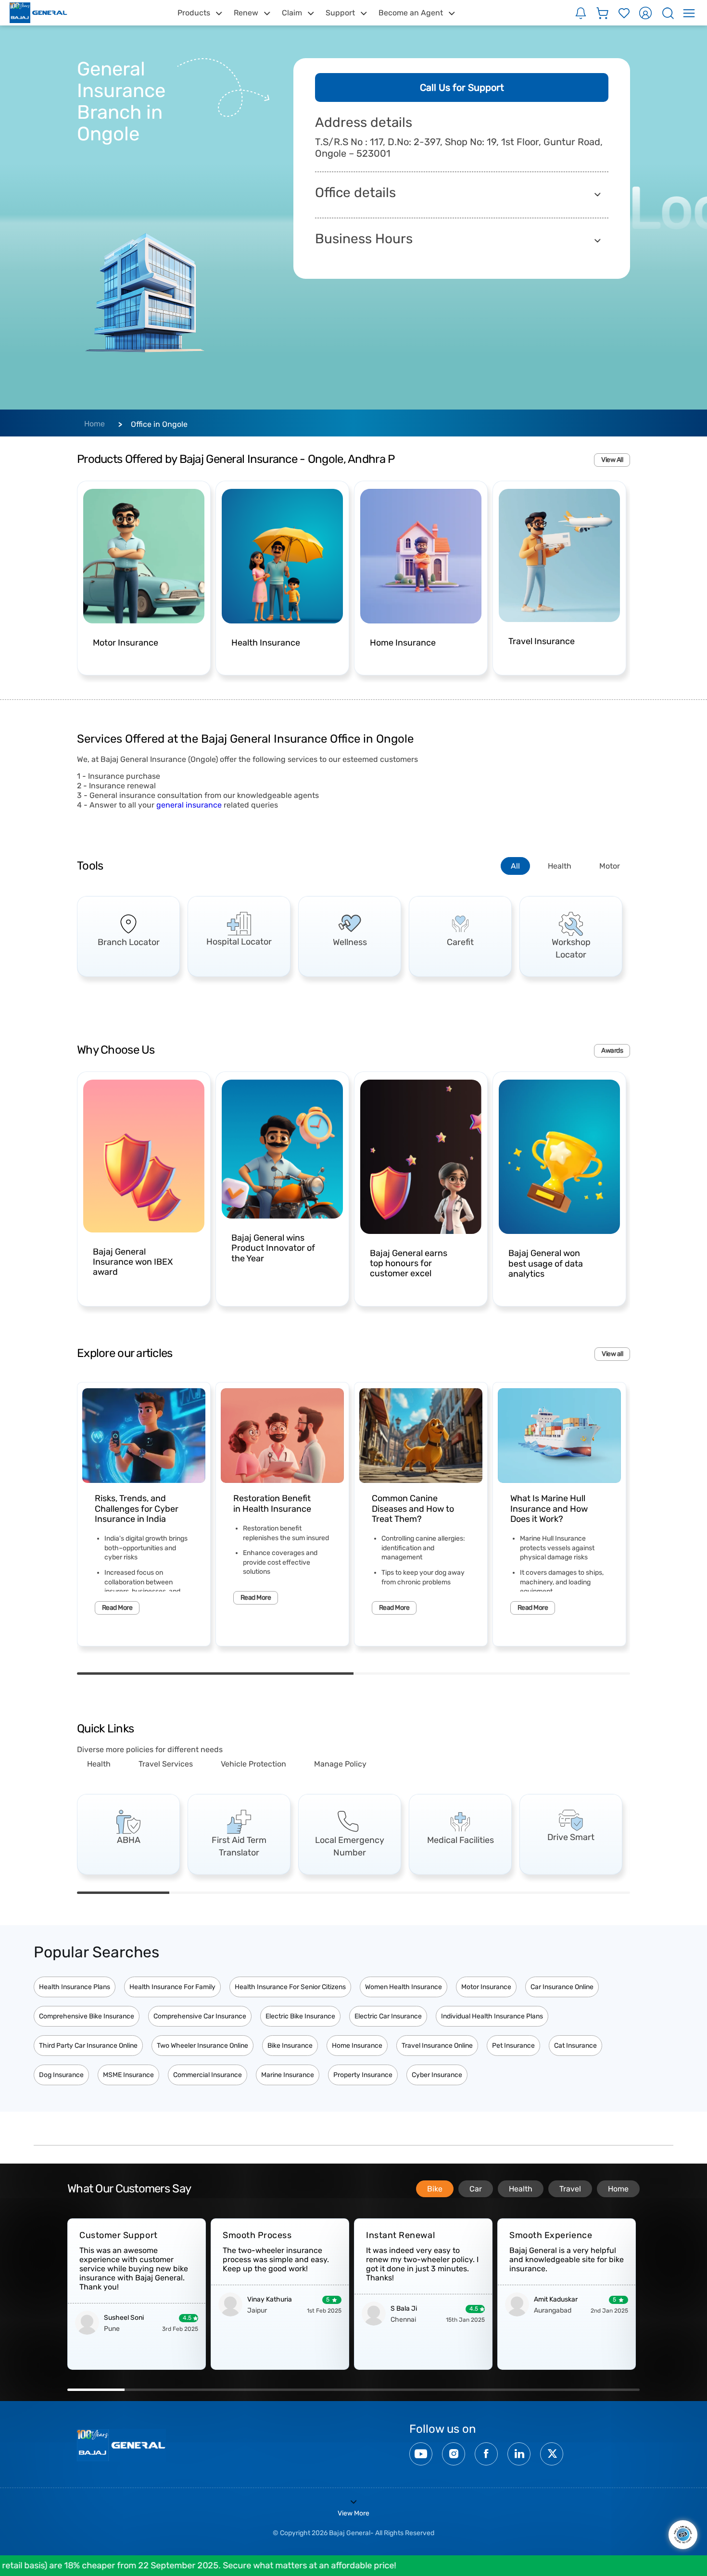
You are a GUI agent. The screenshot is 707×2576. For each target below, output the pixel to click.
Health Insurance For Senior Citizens (290, 1987)
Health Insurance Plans (75, 1987)
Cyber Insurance (437, 2075)
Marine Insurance (288, 2075)
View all (612, 1354)
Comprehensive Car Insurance (200, 2016)
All (515, 866)
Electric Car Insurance (388, 2016)
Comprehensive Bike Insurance (87, 2016)
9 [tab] (554, 2390)
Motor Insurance (486, 1987)
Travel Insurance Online (437, 2046)
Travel (570, 2189)
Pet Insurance (513, 2046)
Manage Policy (340, 1764)
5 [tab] (492, 1893)
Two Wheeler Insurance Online (202, 2046)
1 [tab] (215, 1674)
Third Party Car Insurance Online (88, 2046)
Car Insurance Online (562, 1987)
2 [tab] (492, 1674)
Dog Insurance (61, 2075)
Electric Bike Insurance (300, 2016)
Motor (610, 866)
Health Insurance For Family (172, 1987)
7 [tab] (439, 2390)
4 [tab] (400, 1893)
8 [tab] (497, 2390)
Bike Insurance (290, 2046)
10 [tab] (611, 2390)
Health (560, 866)
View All (612, 460)
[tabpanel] (128, 936)
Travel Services (166, 1764)
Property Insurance (363, 2075)
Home (95, 424)
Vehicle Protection (253, 1764)
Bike (435, 2189)
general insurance (189, 805)
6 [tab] (584, 1893)
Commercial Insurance (208, 2075)
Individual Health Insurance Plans (492, 2016)
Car (476, 2189)
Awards (612, 1051)
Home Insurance (357, 2046)
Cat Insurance (575, 2046)
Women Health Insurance (404, 1987)
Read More (117, 1608)
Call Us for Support (462, 87)
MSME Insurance (128, 2075)
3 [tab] (307, 1893)
